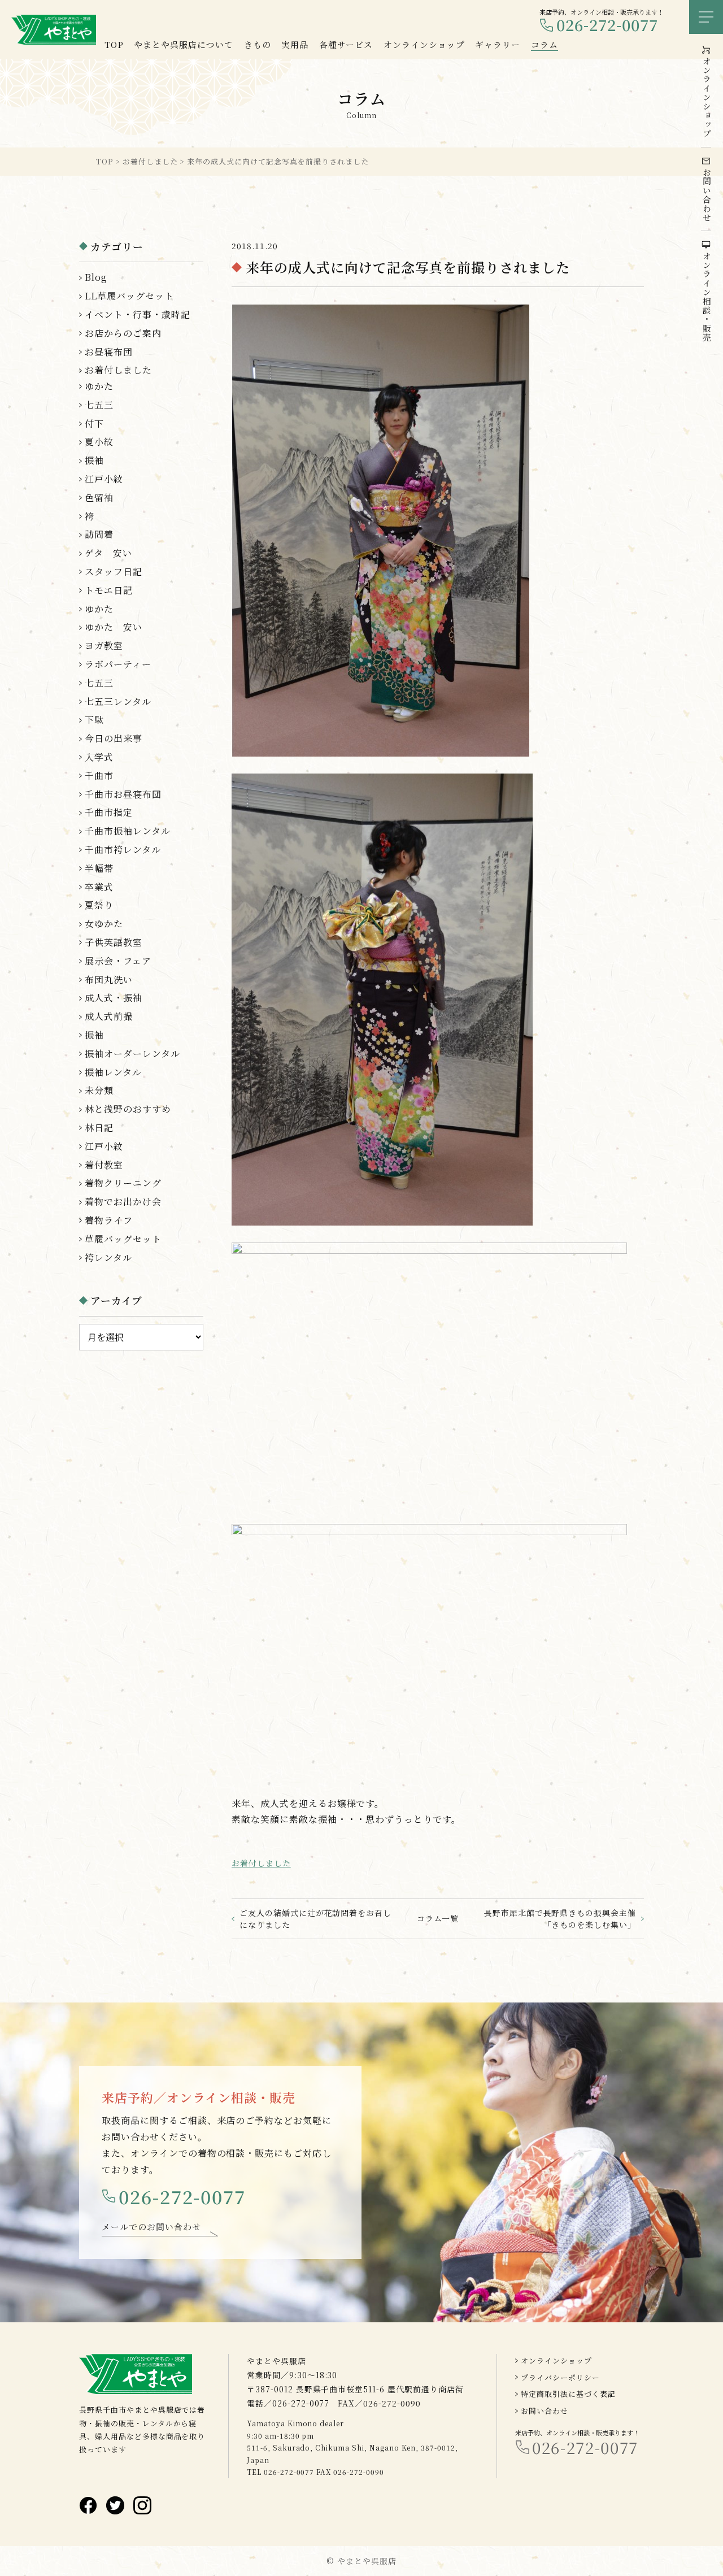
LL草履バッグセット (129, 296)
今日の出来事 (114, 738)
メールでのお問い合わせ (151, 2227)
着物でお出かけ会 (123, 1202)
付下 (94, 423)
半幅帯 (99, 868)
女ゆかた (104, 924)
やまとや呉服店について (184, 44)
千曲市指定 (109, 812)
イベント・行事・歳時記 (138, 314)
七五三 (99, 405)
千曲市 (99, 776)
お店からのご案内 (123, 333)
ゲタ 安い (108, 553)
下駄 (94, 720)
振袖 (94, 460)
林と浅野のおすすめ (128, 1109)
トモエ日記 (109, 590)
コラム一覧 (438, 1918)
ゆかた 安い (114, 627)
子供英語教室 (114, 942)
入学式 (99, 757)
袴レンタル (108, 1257)
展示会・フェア (118, 961)
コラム (545, 44)
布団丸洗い (109, 979)
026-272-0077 (607, 25)
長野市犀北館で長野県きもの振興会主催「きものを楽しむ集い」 (560, 1919)
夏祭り (99, 905)
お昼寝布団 (109, 352)
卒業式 (99, 887)
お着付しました (261, 1863)
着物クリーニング (123, 1183)
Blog (96, 277)
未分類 (99, 1090)
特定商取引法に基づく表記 (568, 2394)
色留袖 (99, 498)
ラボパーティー (118, 664)
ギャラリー (498, 44)
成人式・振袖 (114, 998)
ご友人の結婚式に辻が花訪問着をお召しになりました (315, 1919)
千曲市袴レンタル (123, 850)
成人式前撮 (109, 1016)
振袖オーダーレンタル (132, 1054)
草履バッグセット (123, 1239)
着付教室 (104, 1165)
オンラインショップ (556, 2360)
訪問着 (99, 534)
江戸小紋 (104, 479)
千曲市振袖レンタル (128, 831)
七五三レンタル (118, 701)
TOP (114, 44)
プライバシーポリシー (560, 2377)
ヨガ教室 (104, 646)
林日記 (99, 1128)
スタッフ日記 (114, 572)
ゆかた (99, 386)
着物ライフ (109, 1220)
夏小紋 (99, 442)
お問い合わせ (545, 2411)
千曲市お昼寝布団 (123, 794)
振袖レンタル (113, 1072)
